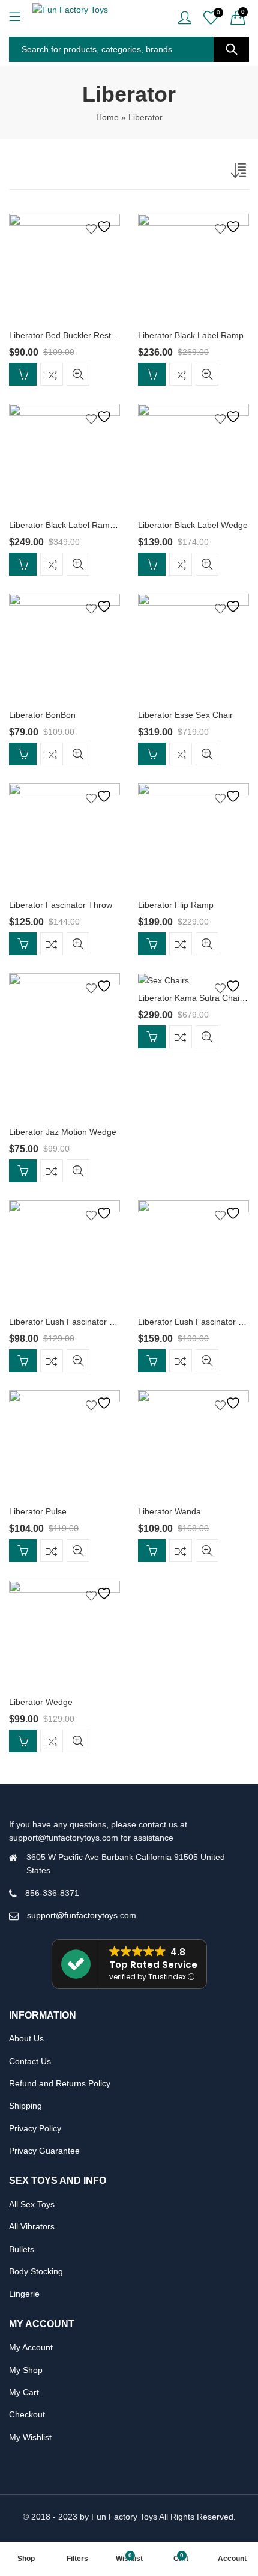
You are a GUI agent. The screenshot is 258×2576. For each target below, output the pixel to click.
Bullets (22, 2249)
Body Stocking (36, 2271)
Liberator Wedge (41, 1702)
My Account (31, 2347)
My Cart (24, 2392)
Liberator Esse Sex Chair (185, 715)
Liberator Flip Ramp (176, 905)
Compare (52, 374)
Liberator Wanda (169, 1511)
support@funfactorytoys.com (82, 1915)
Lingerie (24, 2294)
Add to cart (23, 374)
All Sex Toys (32, 2204)
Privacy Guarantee (44, 2151)
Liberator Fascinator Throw (61, 905)
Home (107, 117)
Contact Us (30, 2061)
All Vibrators (32, 2226)
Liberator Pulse (38, 1511)
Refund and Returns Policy (60, 2083)
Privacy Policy (35, 2128)
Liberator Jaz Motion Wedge (63, 1132)
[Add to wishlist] (100, 227)
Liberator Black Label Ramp (191, 335)
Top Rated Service (153, 1965)
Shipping (25, 2106)
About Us (26, 2038)
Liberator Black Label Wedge (193, 525)
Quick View (78, 374)
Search (232, 49)
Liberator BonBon (42, 715)
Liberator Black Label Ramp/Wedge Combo (91, 525)
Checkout (27, 2414)
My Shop (26, 2370)
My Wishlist (30, 2437)
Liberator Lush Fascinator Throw (71, 1322)
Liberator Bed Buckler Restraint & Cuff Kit (87, 335)
